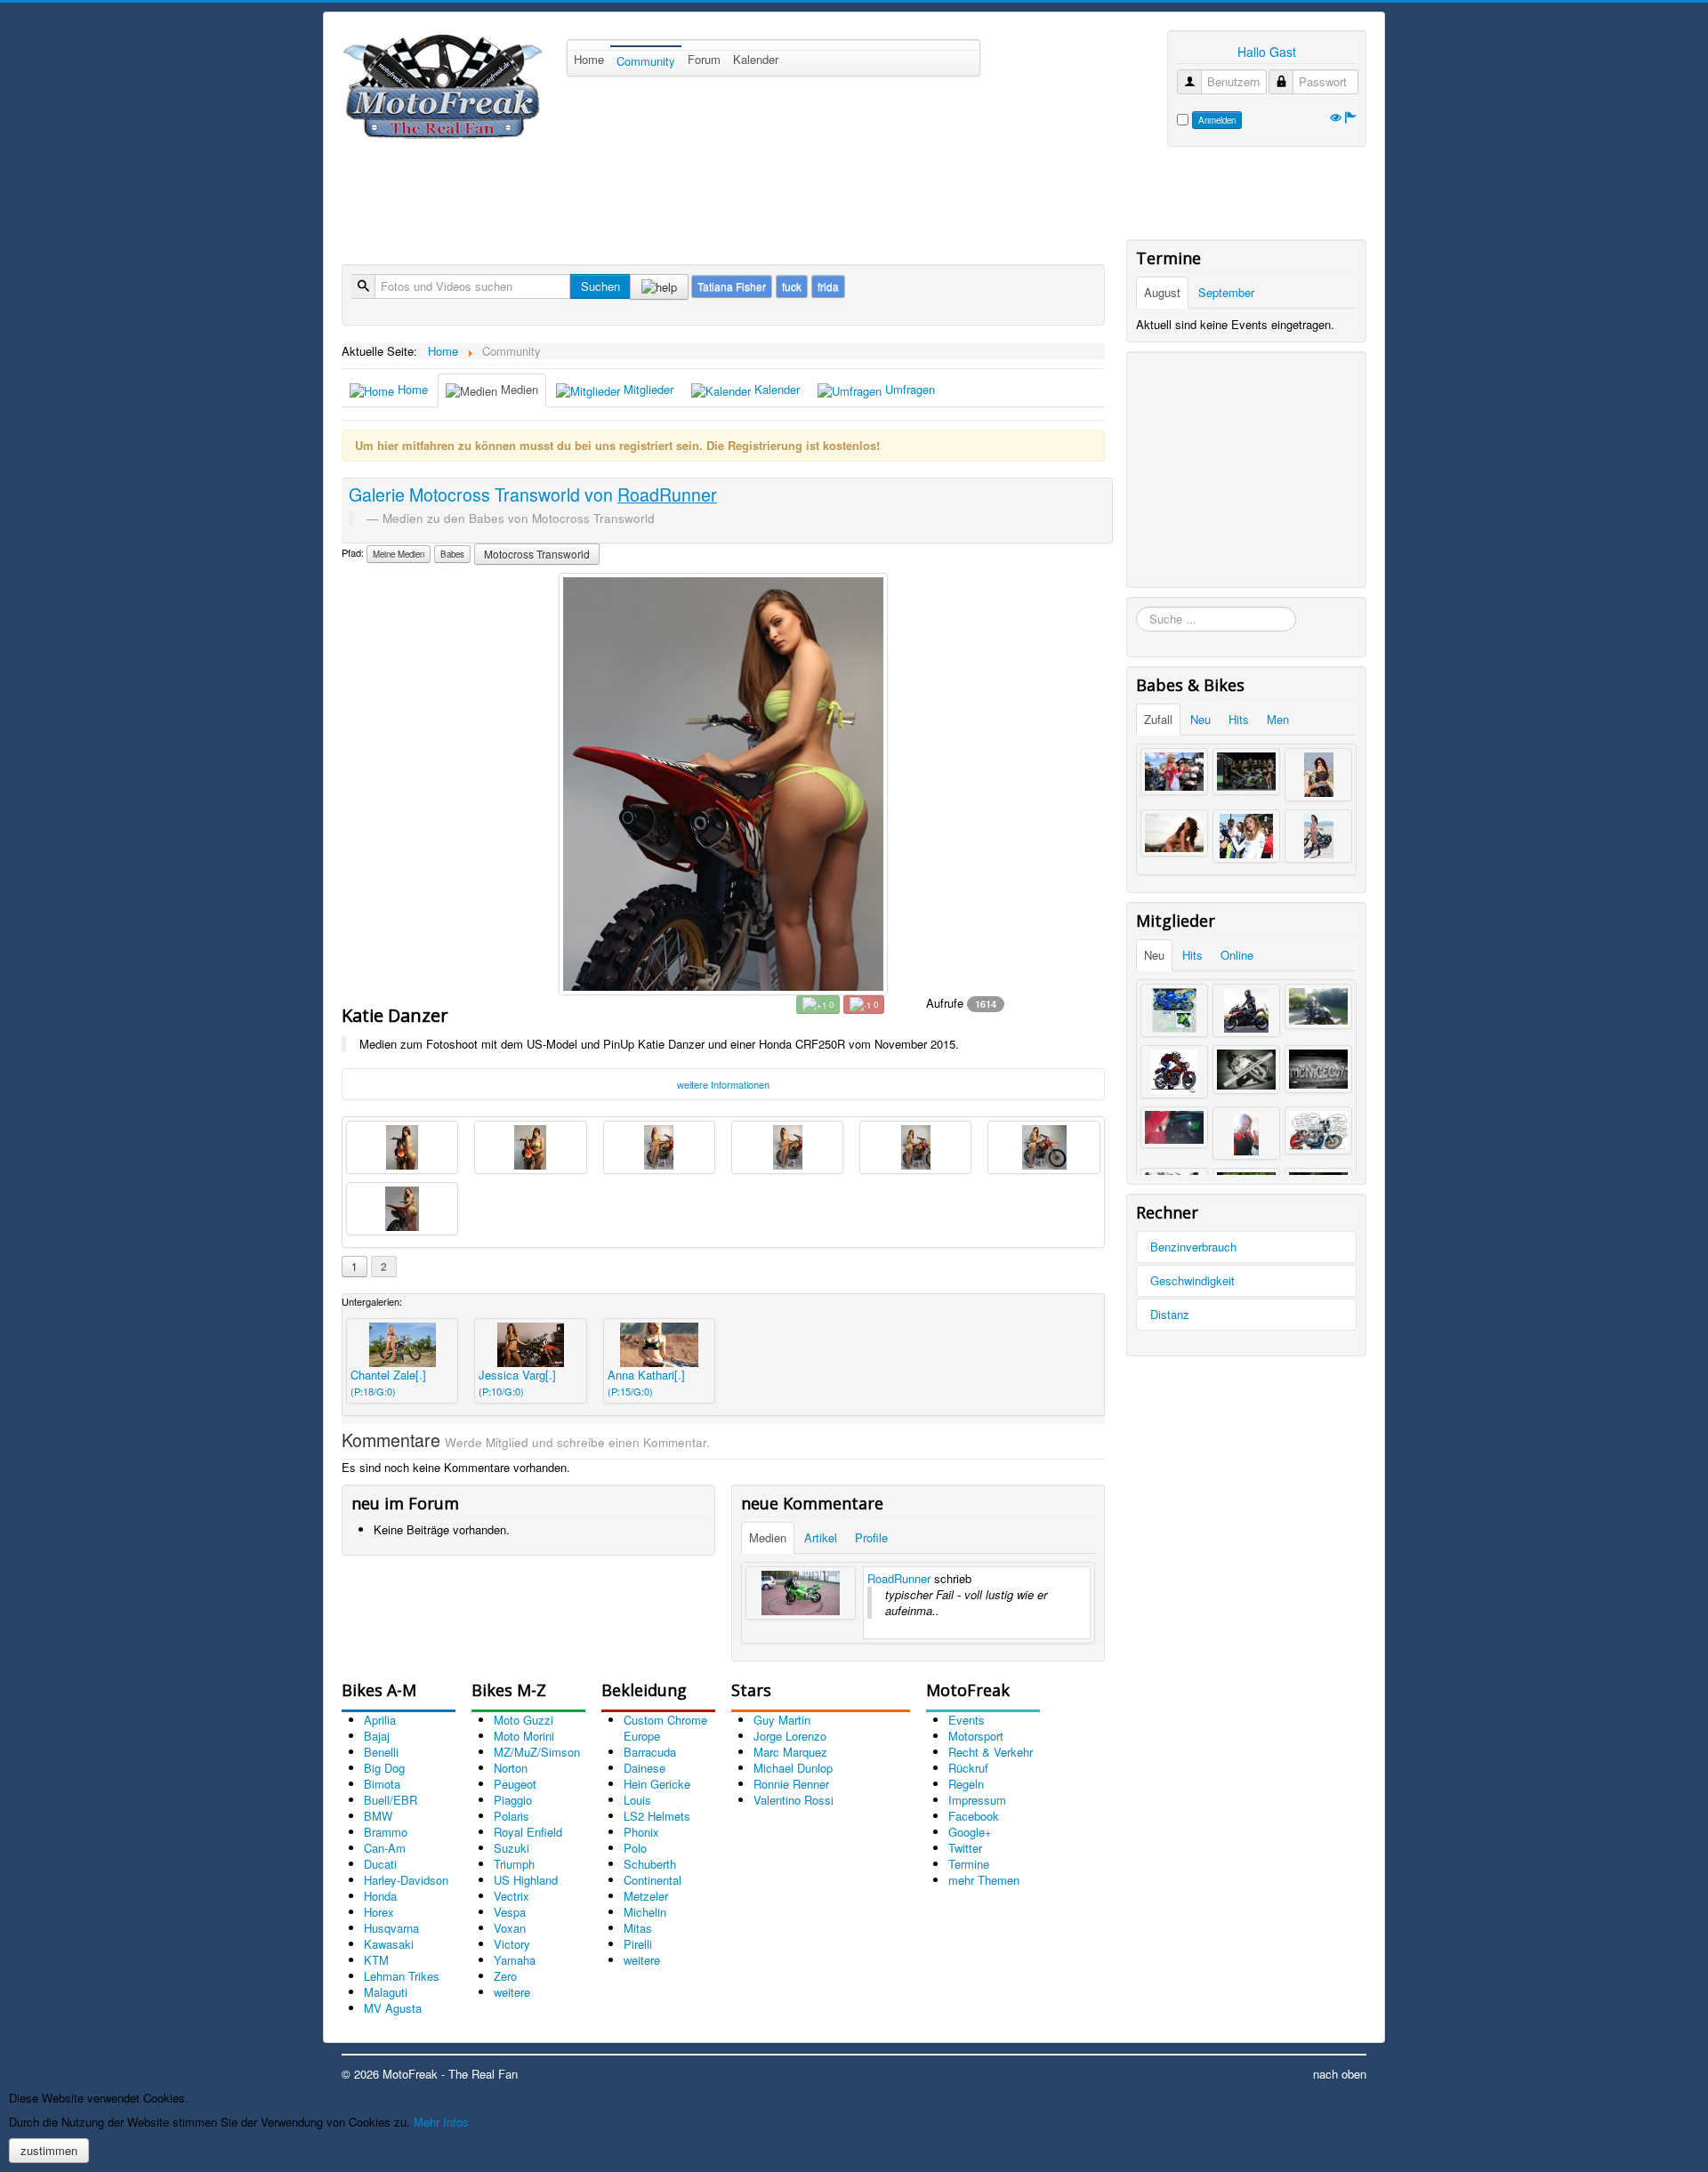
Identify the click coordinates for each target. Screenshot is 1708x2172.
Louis (637, 1800)
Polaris (512, 1816)
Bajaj (377, 1736)
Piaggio (513, 1800)
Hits (1239, 719)
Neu (1200, 719)
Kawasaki (389, 1944)
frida (828, 286)
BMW (378, 1816)
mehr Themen (984, 1880)
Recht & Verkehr (991, 1752)
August (1162, 292)
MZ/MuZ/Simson (537, 1752)
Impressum (977, 1800)
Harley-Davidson (406, 1880)
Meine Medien (399, 554)
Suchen (600, 286)
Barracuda (650, 1752)
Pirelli (638, 1944)
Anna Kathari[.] (646, 1382)
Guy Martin (782, 1720)
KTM (376, 1960)
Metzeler (646, 1896)
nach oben (1340, 2074)
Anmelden (1217, 120)
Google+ (970, 1832)
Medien (518, 389)
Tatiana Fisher (732, 286)
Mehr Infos (441, 2122)
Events (967, 1720)
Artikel (821, 1537)
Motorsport (976, 1736)
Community (646, 61)
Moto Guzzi (524, 1720)
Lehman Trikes (402, 1976)
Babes (452, 554)
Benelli (381, 1752)
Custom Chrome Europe (665, 1728)
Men (1278, 719)
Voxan (510, 1928)
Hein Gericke (657, 1784)
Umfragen (908, 389)
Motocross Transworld (537, 554)
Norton (511, 1768)
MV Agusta (393, 2008)
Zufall (1158, 719)
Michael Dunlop (793, 1768)
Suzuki (512, 1848)
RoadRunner (899, 1578)
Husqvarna (391, 1928)
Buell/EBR (391, 1800)
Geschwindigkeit (1192, 1280)
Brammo (386, 1832)
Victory (512, 1944)
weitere (512, 1992)
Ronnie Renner (791, 1784)
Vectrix (512, 1896)
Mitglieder (647, 389)
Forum (704, 59)
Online (1237, 955)
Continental (653, 1880)
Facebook (974, 1816)
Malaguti (386, 1992)
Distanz (1170, 1314)
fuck (792, 286)
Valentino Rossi (794, 1800)
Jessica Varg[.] (517, 1382)
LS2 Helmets (657, 1816)
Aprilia (380, 1720)
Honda (380, 1896)
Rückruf (968, 1768)
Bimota (382, 1784)
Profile (871, 1537)
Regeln (966, 1784)
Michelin (645, 1912)
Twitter (965, 1848)
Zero (505, 1976)
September (1226, 292)
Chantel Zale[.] (388, 1382)
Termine (969, 1864)
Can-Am (385, 1848)
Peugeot (515, 1784)
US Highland (526, 1880)
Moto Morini (524, 1736)
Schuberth (650, 1864)
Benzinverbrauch (1193, 1247)
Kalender (756, 59)
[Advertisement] (665, 196)
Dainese (645, 1768)
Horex (379, 1912)
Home (589, 59)
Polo (635, 1848)
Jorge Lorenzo (790, 1736)
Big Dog (384, 1768)
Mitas (638, 1928)
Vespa (510, 1912)
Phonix (641, 1832)
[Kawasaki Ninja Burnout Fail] (801, 1593)
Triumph (514, 1864)
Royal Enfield (528, 1832)
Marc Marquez (790, 1752)
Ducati (380, 1864)
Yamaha (515, 1960)
